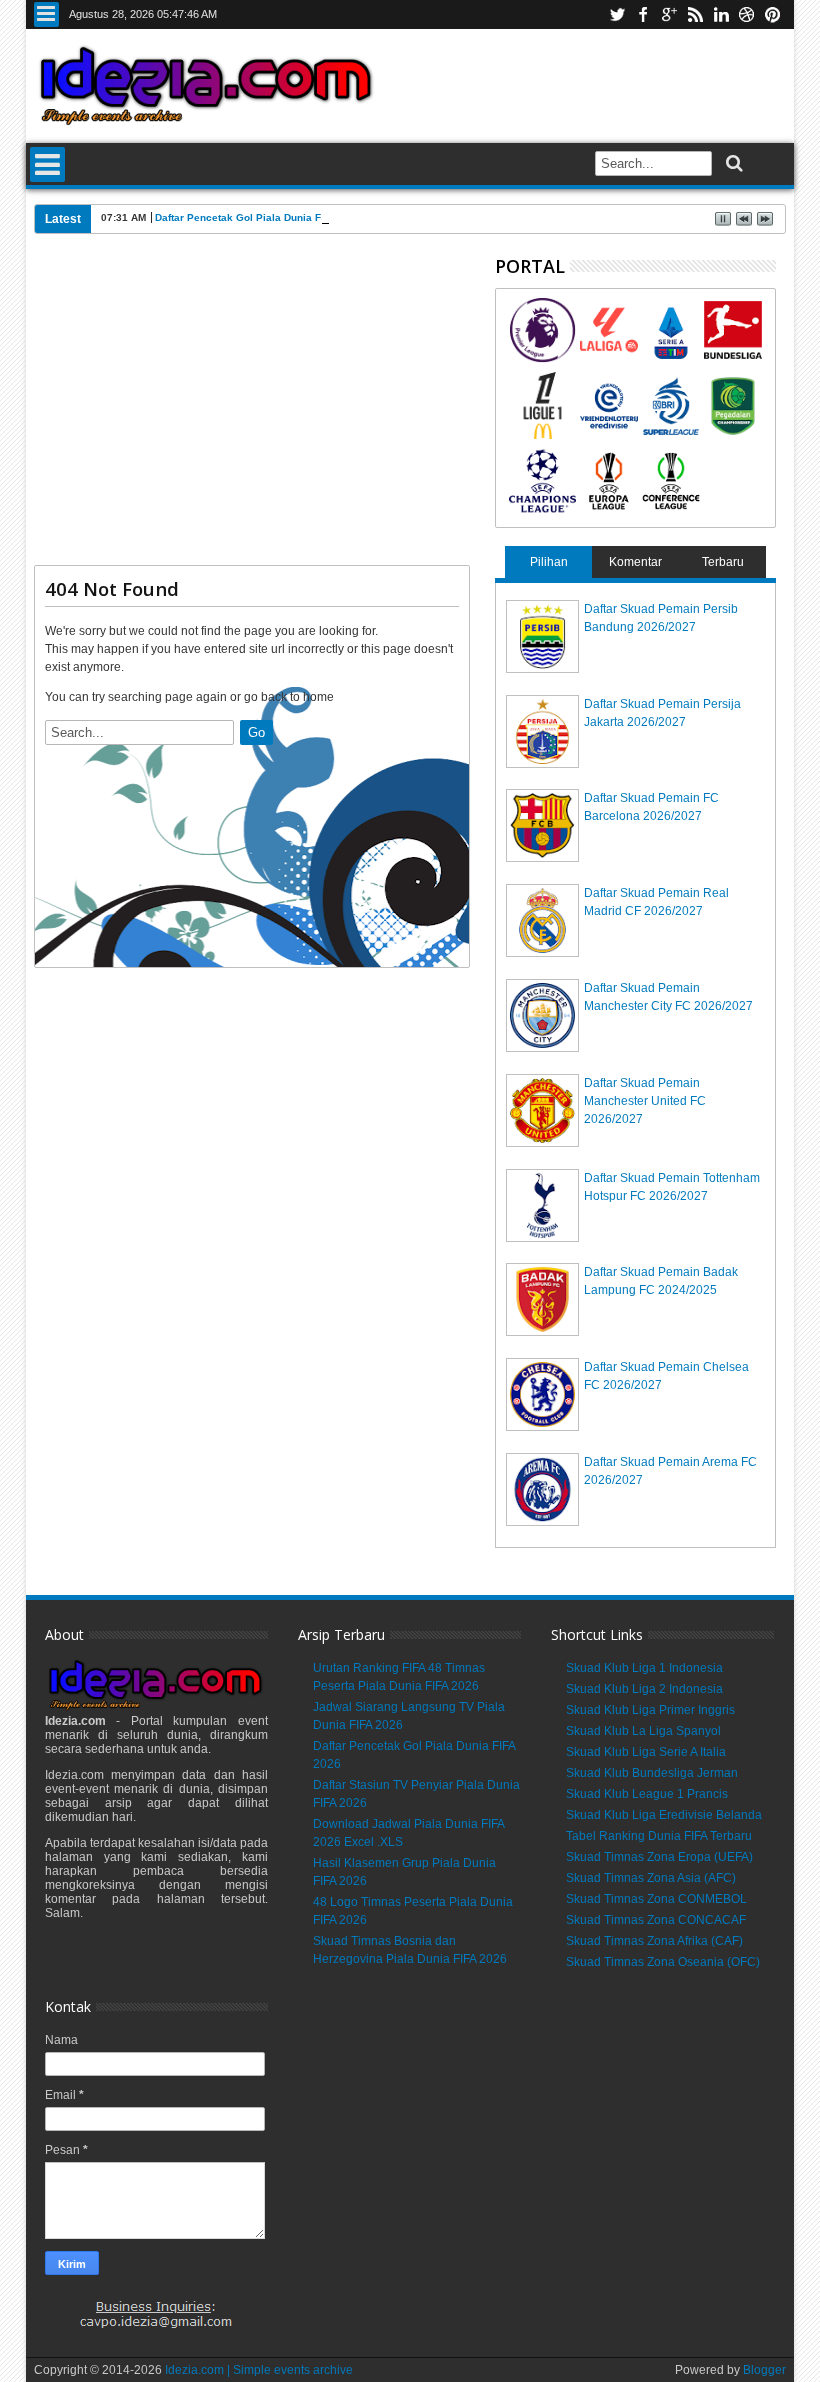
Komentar (635, 562)
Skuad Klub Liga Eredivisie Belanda (664, 1815)
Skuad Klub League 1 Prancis (647, 1794)
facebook (643, 14)
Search (732, 163)
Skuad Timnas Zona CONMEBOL (656, 1899)
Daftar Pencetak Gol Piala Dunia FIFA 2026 (259, 217)
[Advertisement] (252, 407)
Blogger (764, 2370)
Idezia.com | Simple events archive (259, 2370)
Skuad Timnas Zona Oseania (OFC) (663, 1962)
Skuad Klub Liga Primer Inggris (650, 1710)
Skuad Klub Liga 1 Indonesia (644, 1668)
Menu (46, 14)
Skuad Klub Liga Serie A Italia (646, 1752)
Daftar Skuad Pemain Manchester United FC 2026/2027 (645, 1101)
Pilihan (549, 562)
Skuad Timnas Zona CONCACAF (656, 1920)
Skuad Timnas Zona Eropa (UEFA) (659, 1857)
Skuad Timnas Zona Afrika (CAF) (654, 1941)
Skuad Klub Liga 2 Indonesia (644, 1689)
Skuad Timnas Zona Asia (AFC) (651, 1878)
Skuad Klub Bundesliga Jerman (652, 1773)
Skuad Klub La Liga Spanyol (643, 1731)
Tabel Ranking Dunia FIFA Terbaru (659, 1836)
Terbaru (723, 562)
